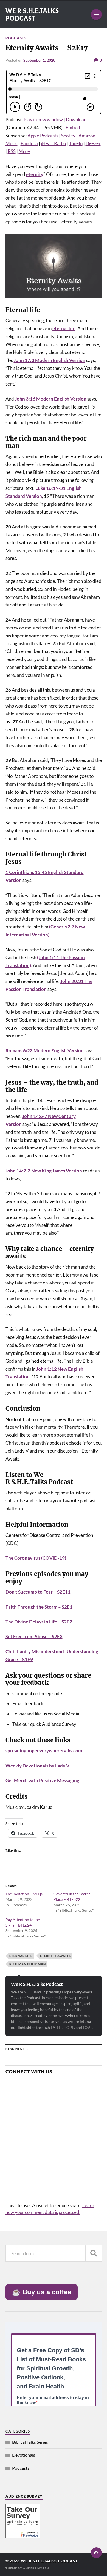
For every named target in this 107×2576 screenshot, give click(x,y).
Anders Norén (36, 2568)
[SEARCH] (94, 2253)
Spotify (68, 136)
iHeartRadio (53, 143)
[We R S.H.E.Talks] (23, 2536)
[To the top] (96, 2553)
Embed (73, 127)
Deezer (93, 143)
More (24, 151)
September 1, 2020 (39, 60)
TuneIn (76, 143)
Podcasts (16, 38)
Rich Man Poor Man (28, 1964)
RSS (12, 151)
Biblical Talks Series (30, 2442)
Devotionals (24, 2455)
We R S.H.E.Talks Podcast (32, 15)
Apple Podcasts (43, 136)
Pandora (29, 143)
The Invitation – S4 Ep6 (25, 1894)
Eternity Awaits (55, 1956)
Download (76, 120)
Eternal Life (21, 1956)
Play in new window (43, 120)
